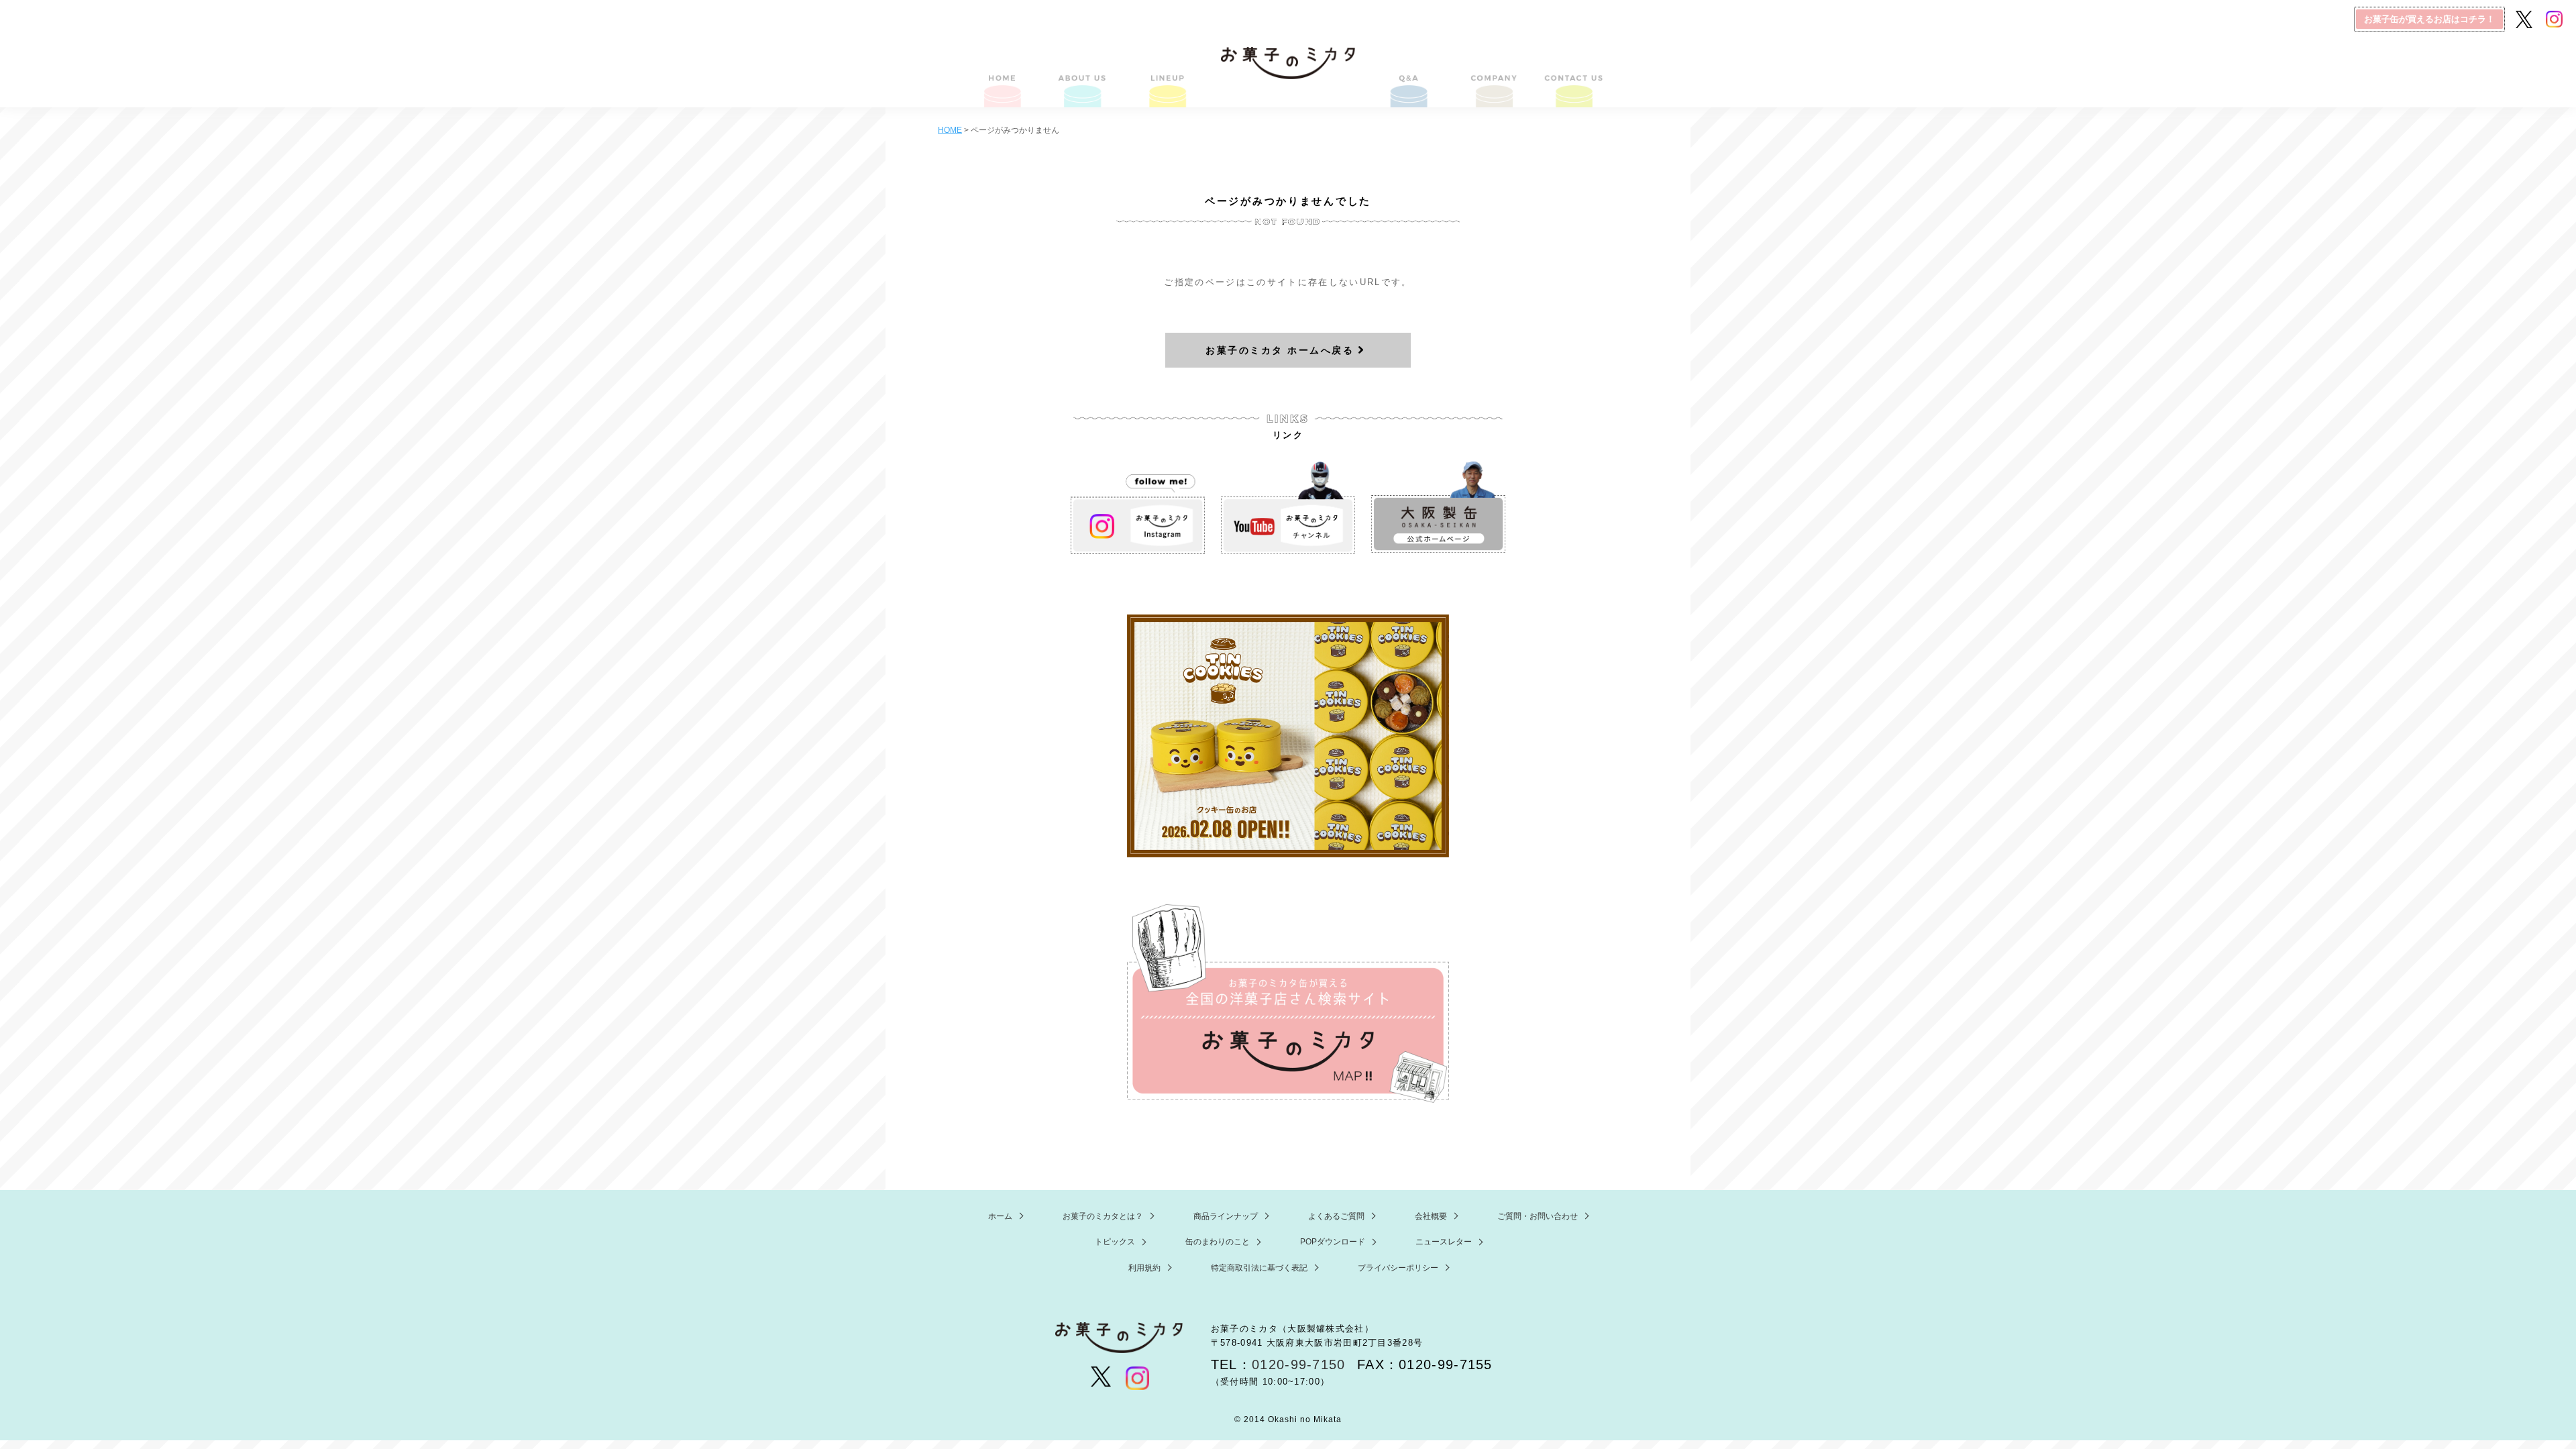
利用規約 (1144, 1268)
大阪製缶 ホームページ (1438, 508)
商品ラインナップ (1166, 75)
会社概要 (1491, 75)
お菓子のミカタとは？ (1084, 75)
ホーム (1000, 1216)
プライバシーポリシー (1398, 1268)
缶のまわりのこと (1218, 1242)
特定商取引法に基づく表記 (1259, 1268)
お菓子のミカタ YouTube (1288, 508)
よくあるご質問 (1410, 75)
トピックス (1115, 1242)
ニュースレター (1444, 1242)
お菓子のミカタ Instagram (1138, 508)
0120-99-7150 (1299, 1364)
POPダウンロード (1333, 1242)
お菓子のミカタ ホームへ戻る (1280, 350)
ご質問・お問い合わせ (1573, 75)
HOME (1003, 75)
